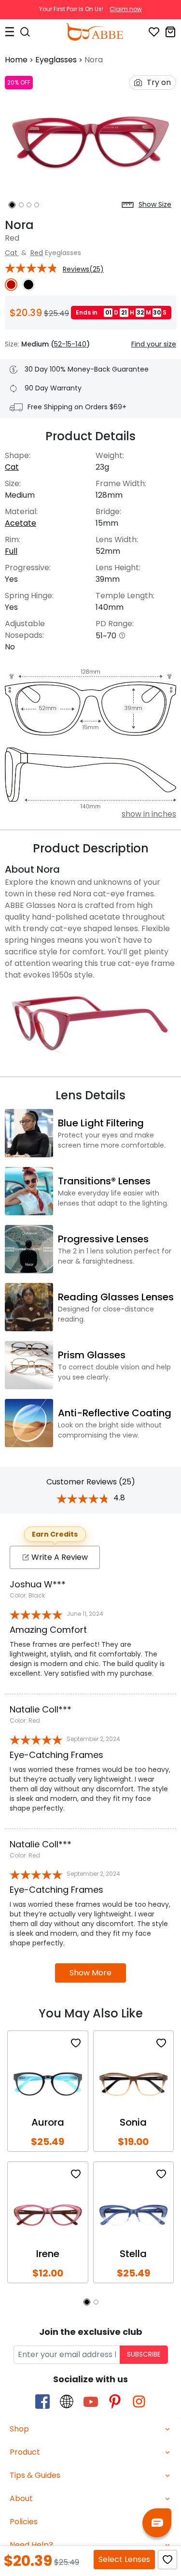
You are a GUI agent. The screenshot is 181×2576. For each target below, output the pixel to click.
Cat (12, 253)
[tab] (90, 2429)
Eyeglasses (56, 60)
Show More (90, 1973)
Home (16, 60)
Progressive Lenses (103, 1239)
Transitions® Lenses (104, 1181)
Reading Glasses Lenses (116, 1297)
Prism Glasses (92, 1355)
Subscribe (144, 2354)
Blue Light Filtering (101, 1123)
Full (11, 551)
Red (37, 253)
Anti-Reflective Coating (115, 1413)
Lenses (124, 2559)
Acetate (21, 523)
